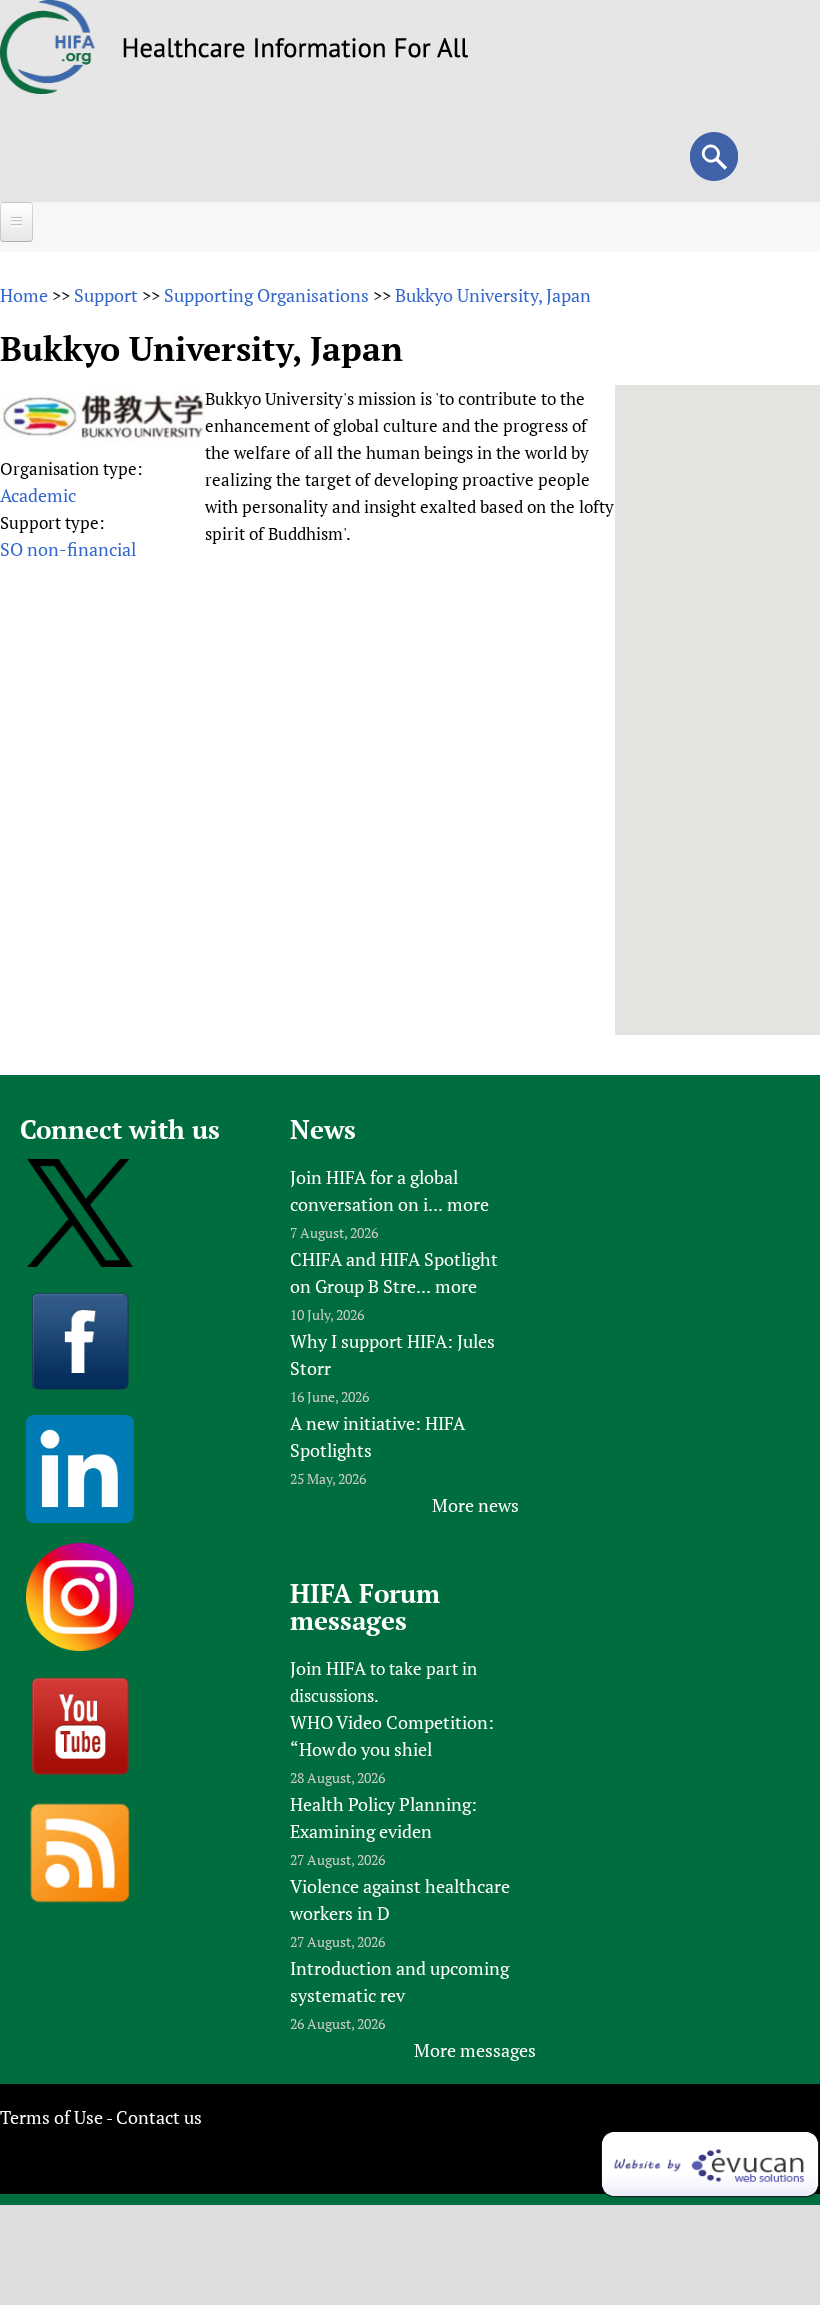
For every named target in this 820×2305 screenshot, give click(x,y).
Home (24, 295)
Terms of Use (51, 2117)
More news (475, 1505)
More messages (475, 2050)
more (468, 1204)
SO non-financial (68, 549)
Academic (38, 495)
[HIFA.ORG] (48, 87)
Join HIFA (328, 1668)
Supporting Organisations (266, 295)
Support (106, 295)
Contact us (159, 2117)
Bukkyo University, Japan (493, 295)
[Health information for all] (295, 51)
